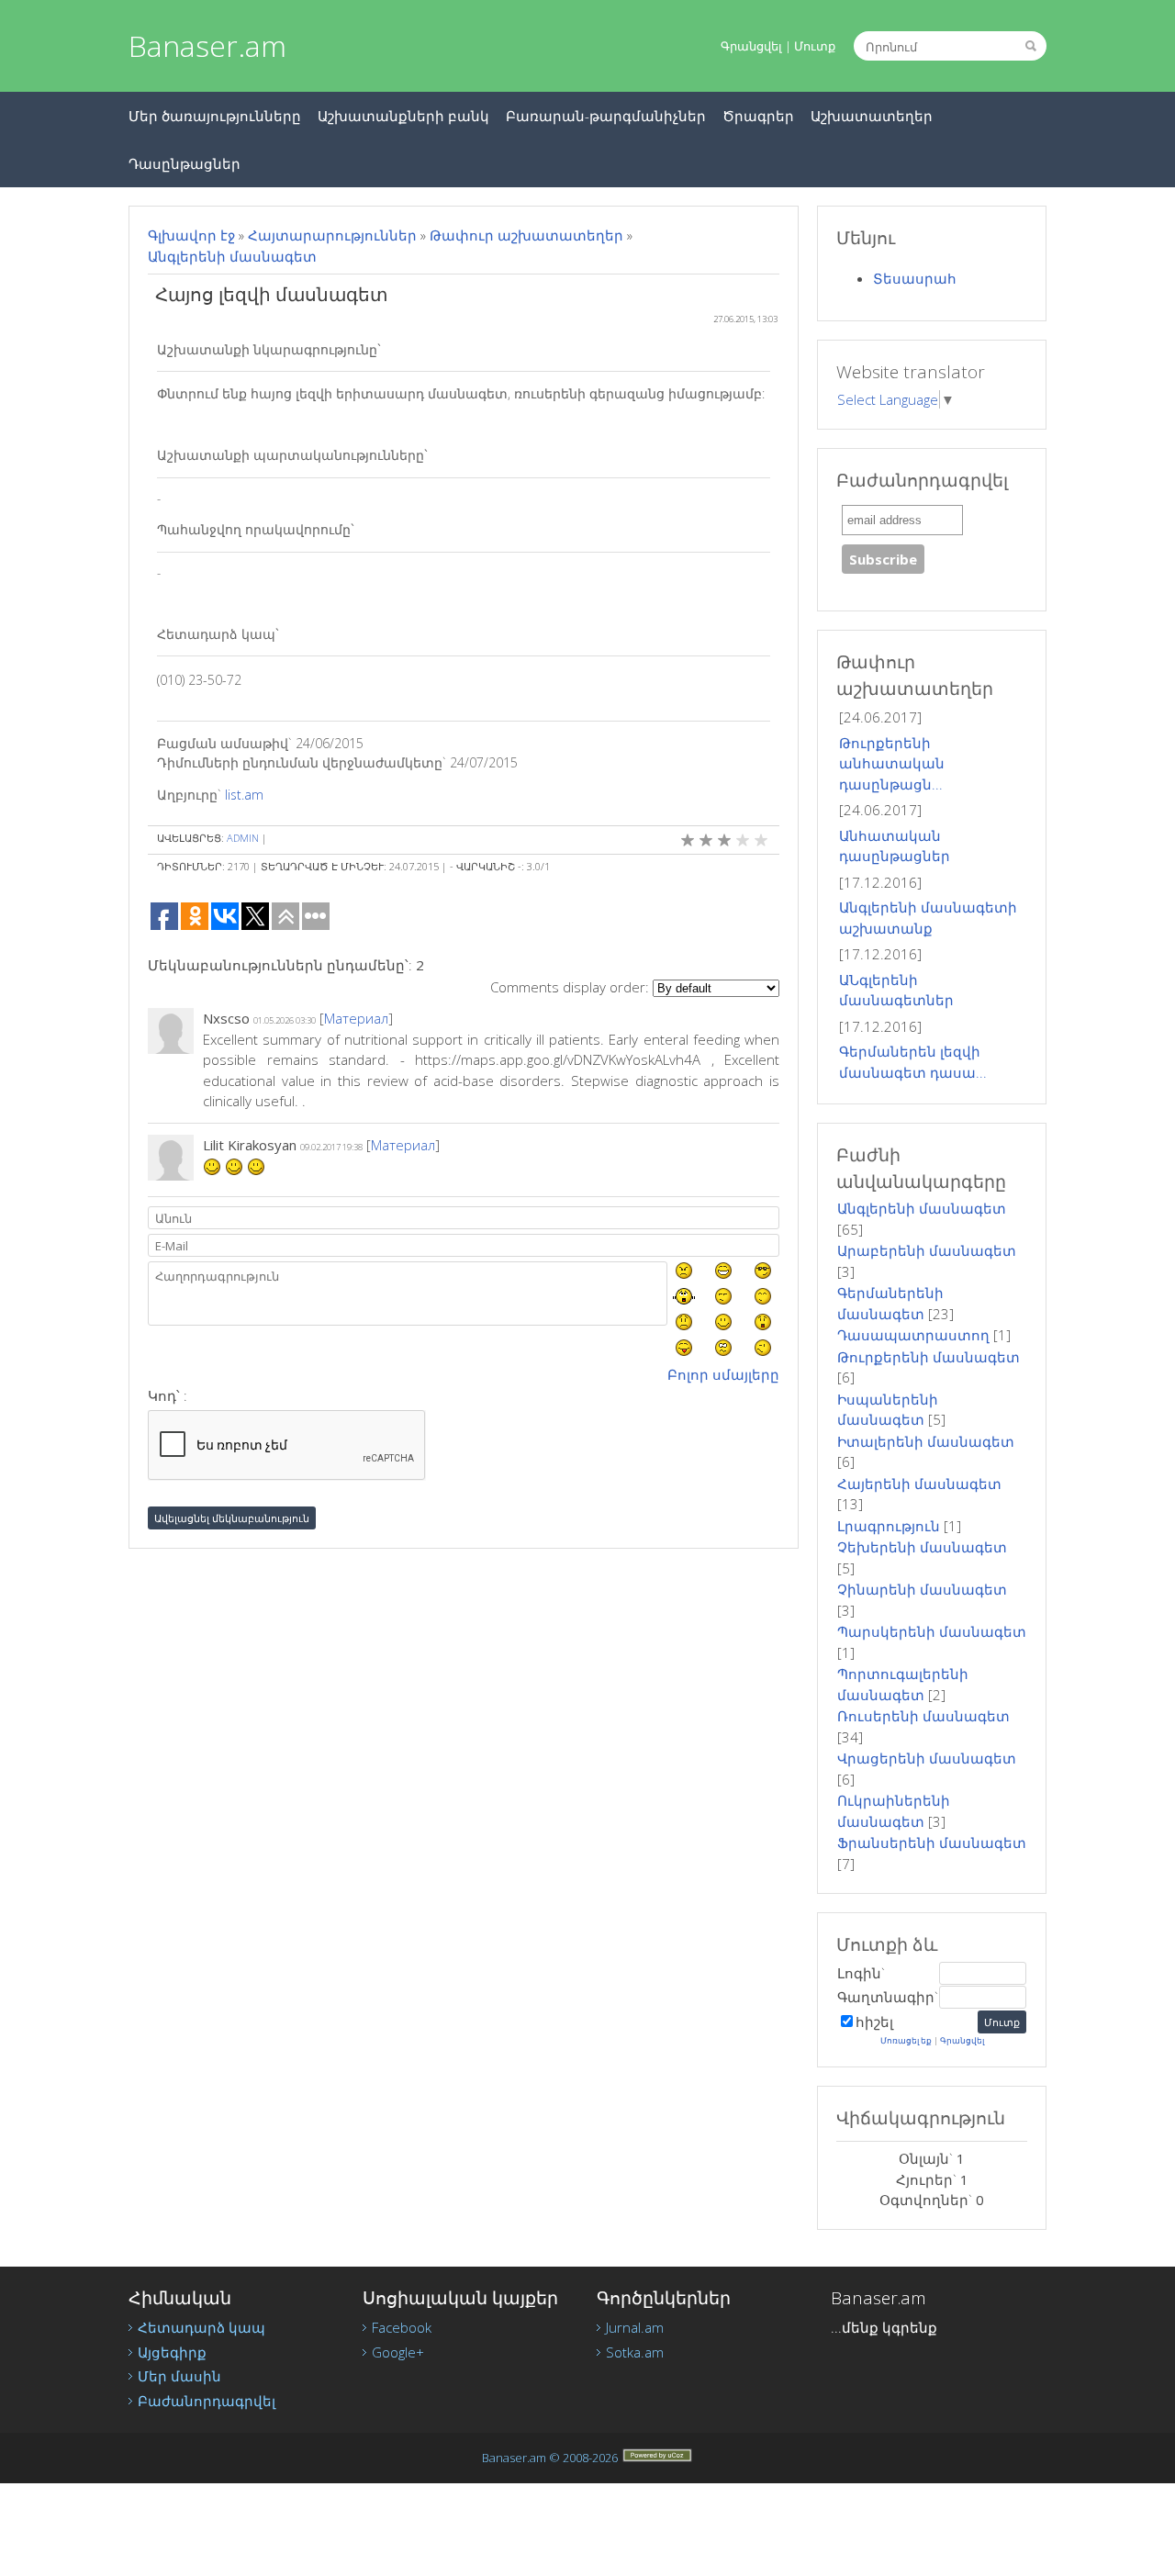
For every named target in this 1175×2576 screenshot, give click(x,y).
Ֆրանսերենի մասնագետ (932, 1842)
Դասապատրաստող (913, 1335)
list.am (244, 795)
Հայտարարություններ (332, 235)
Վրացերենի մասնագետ (927, 1758)
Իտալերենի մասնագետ (926, 1441)
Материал (356, 1018)
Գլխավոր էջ (191, 235)
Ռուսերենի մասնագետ (923, 1716)
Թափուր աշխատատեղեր (526, 235)
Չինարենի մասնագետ (922, 1589)
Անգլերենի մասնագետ (232, 256)
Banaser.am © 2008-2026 (550, 2458)
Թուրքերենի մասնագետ (929, 1357)
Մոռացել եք (906, 2040)
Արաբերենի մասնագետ (927, 1250)
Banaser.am (207, 45)
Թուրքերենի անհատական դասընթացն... (892, 763)
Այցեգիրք (172, 2352)
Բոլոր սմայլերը (723, 1374)
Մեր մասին (179, 2376)
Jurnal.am (635, 2327)
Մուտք (815, 46)
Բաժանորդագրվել (207, 2401)
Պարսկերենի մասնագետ (932, 1631)
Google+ (398, 2352)
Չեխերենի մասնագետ (922, 1547)
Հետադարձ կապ (201, 2327)
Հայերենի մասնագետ (919, 1484)
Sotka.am (635, 2352)
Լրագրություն (889, 1526)
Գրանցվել (751, 46)
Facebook (402, 2327)
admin (243, 838)
